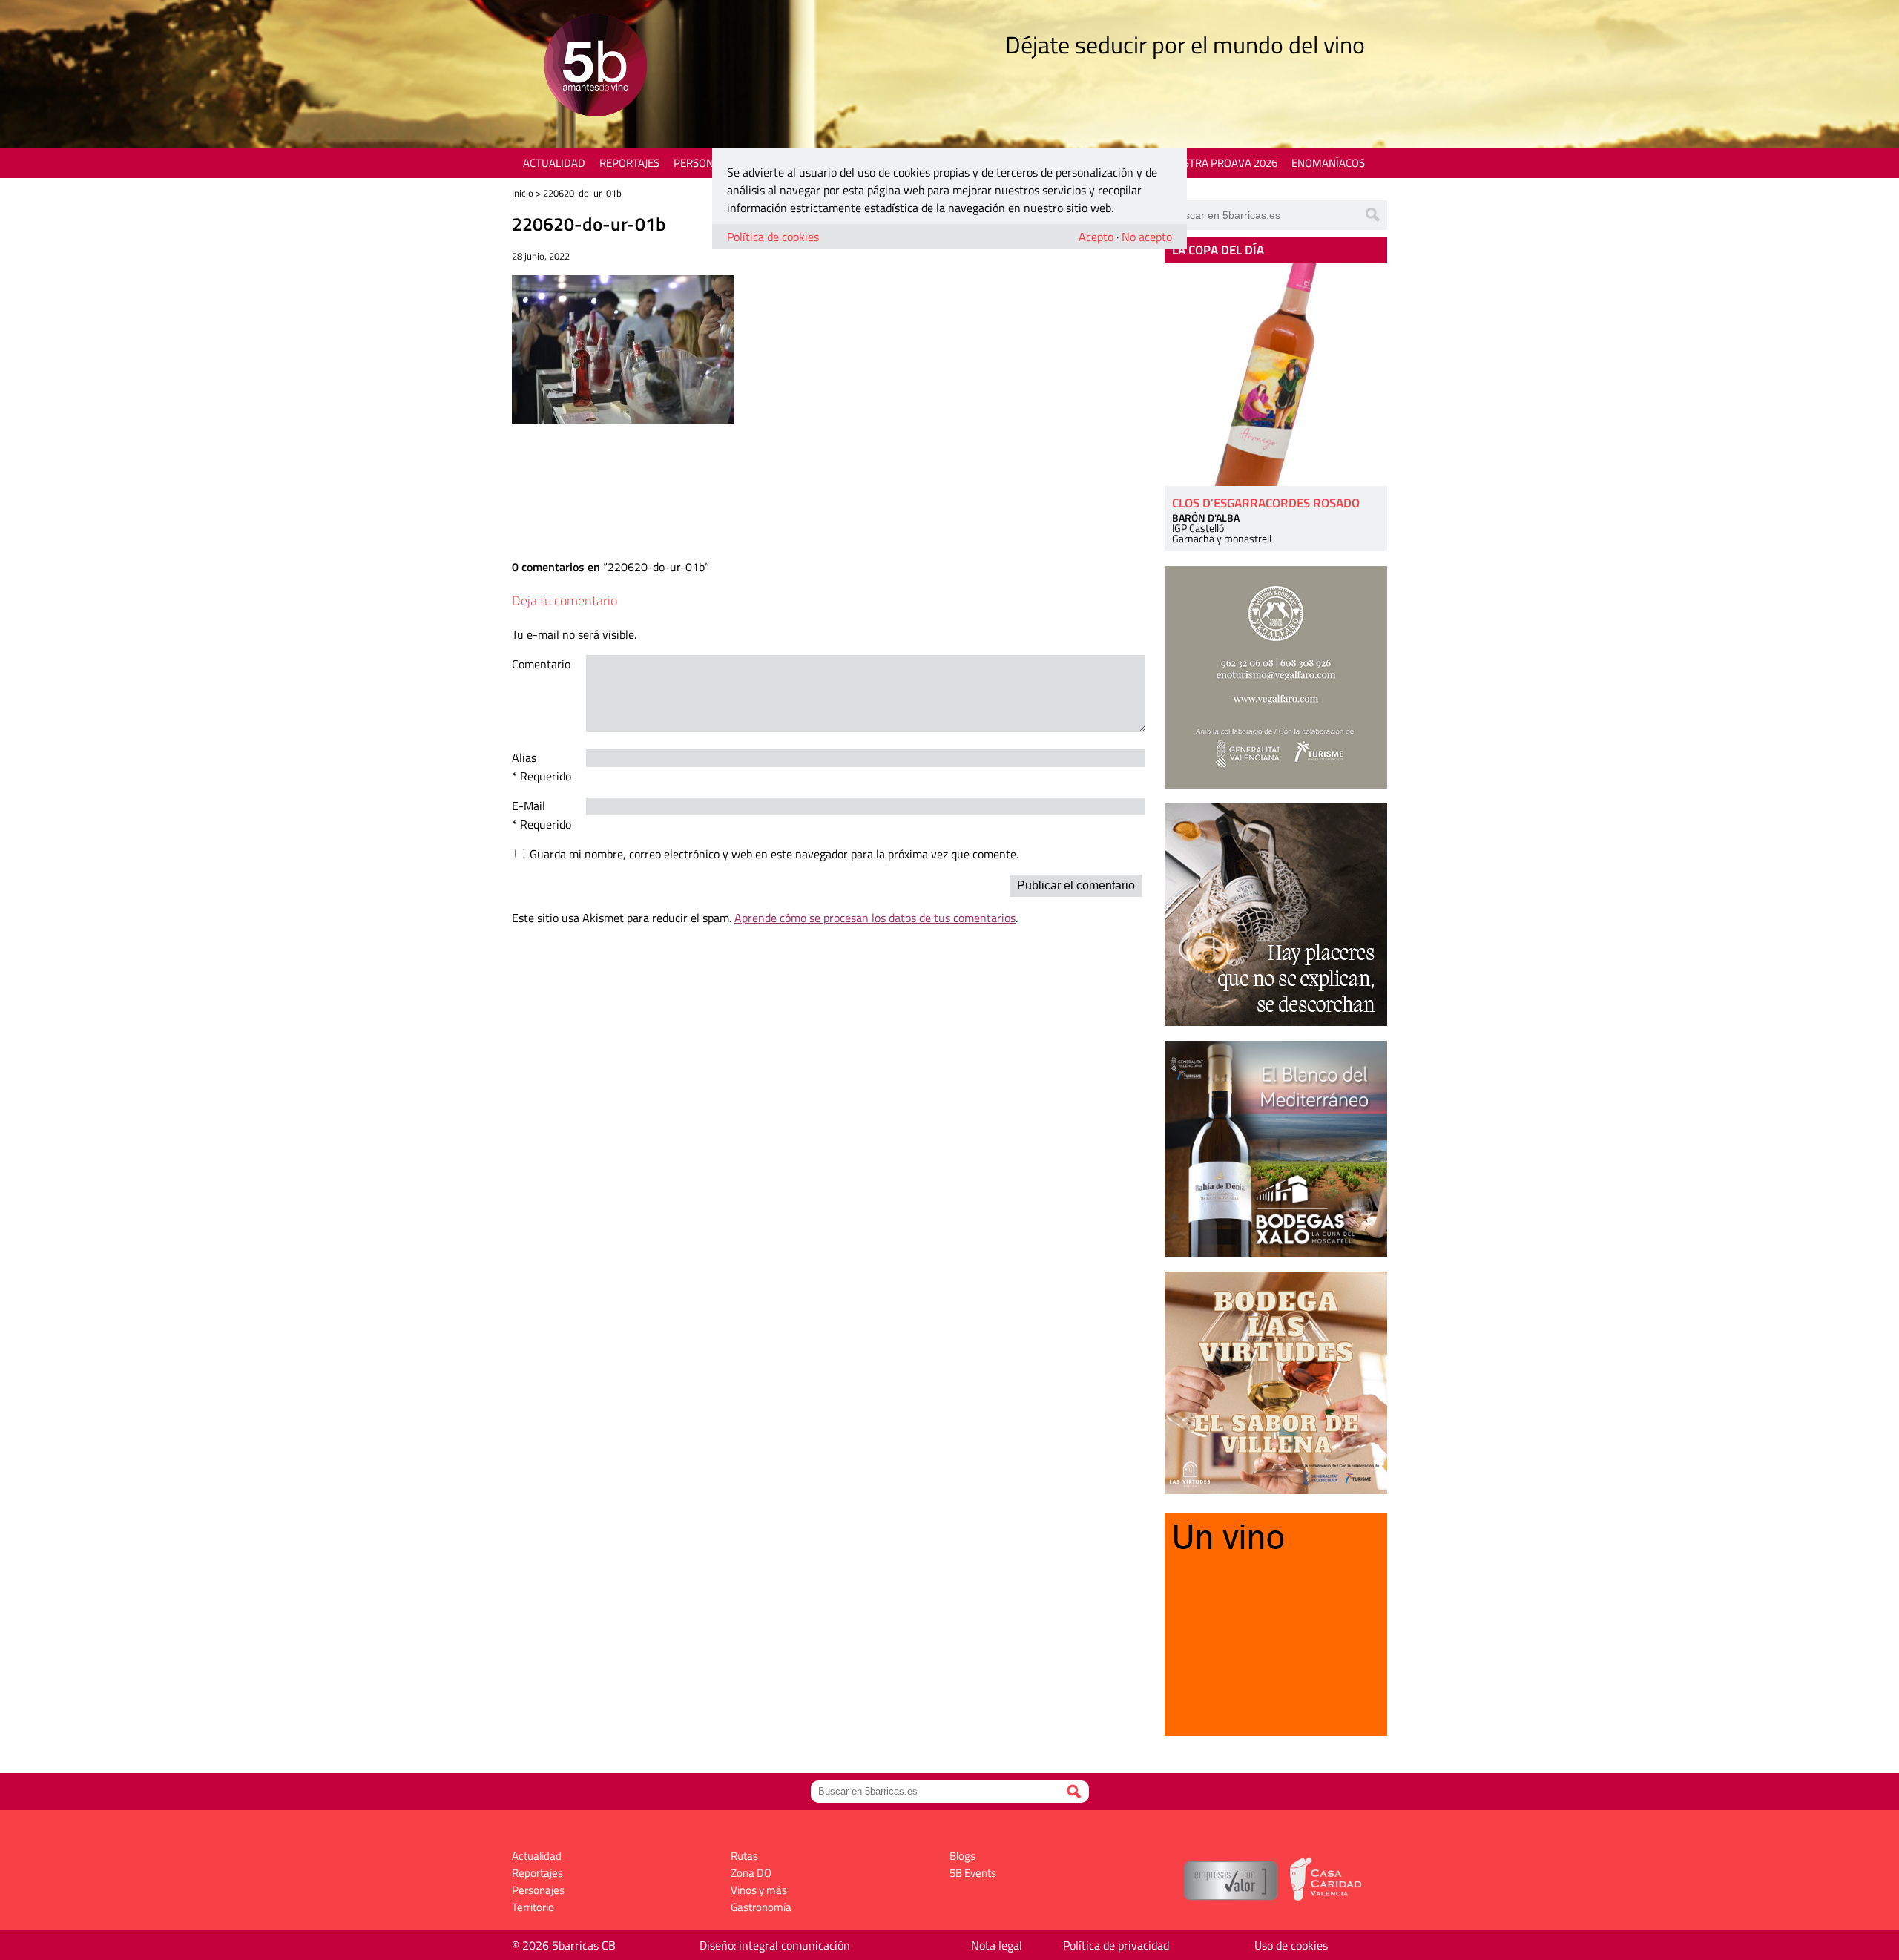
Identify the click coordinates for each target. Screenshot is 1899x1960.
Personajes (704, 163)
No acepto (1147, 237)
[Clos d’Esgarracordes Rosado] (1276, 375)
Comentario (541, 664)
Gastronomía (761, 1907)
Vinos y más (759, 1890)
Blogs (962, 1856)
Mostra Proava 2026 (1222, 163)
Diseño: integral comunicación (775, 1945)
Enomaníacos (1328, 163)
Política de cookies (773, 237)
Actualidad (554, 163)
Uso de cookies (1291, 1945)
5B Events (973, 1873)
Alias (524, 757)
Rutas (744, 1856)
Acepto (1096, 237)
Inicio (523, 193)
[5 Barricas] (595, 67)
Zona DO (751, 1873)
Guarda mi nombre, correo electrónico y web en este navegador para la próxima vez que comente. (774, 854)
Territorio (533, 1907)
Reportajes (629, 163)
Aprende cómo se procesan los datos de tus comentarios (875, 918)
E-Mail (529, 806)
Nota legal (997, 1945)
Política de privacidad (1116, 1945)
